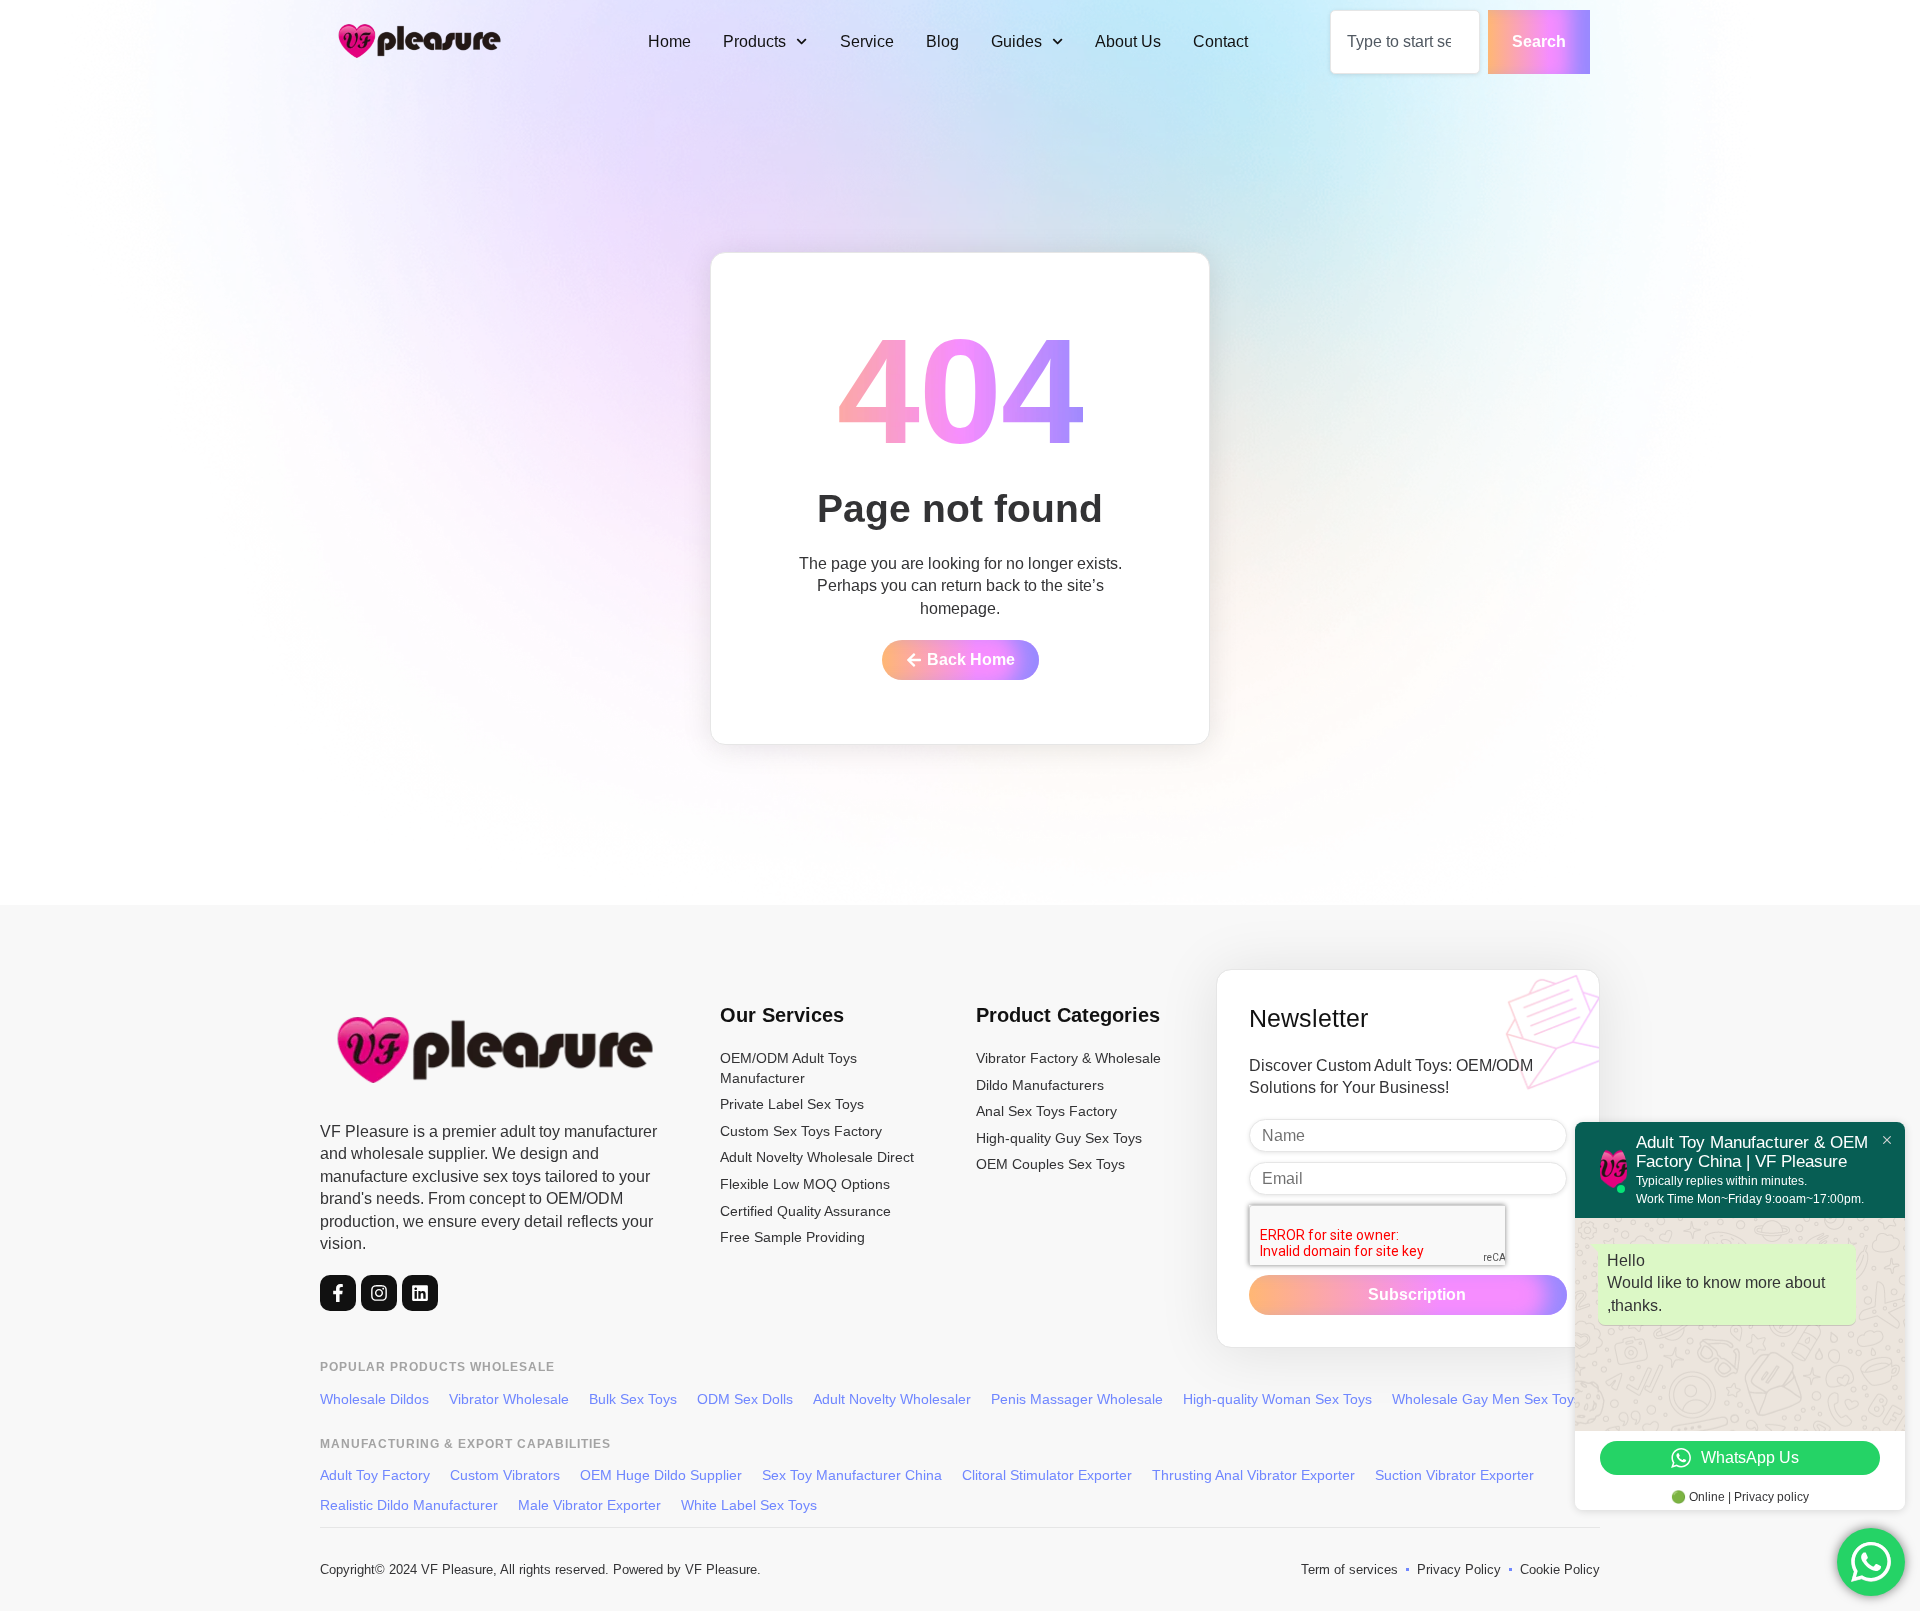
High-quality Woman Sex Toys (1277, 1399)
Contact (1220, 41)
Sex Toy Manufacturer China (852, 1475)
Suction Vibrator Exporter (1454, 1475)
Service (867, 41)
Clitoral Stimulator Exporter (1047, 1475)
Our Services (782, 1015)
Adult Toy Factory (375, 1475)
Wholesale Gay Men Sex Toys (1486, 1399)
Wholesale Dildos (374, 1399)
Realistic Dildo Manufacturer (409, 1505)
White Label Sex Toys (749, 1505)
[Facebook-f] (338, 1293)
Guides (1016, 41)
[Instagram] (379, 1293)
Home (669, 41)
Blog (942, 41)
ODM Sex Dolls (745, 1399)
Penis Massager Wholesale (1077, 1399)
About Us (1128, 41)
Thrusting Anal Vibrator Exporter (1253, 1475)
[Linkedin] (420, 1293)
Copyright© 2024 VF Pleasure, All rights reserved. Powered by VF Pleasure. (540, 1569)
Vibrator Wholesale (509, 1399)
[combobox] (1405, 42)
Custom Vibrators (505, 1475)
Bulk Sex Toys (633, 1399)
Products (754, 41)
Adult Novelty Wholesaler (892, 1399)
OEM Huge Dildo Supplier (661, 1475)
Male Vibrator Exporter (589, 1505)
